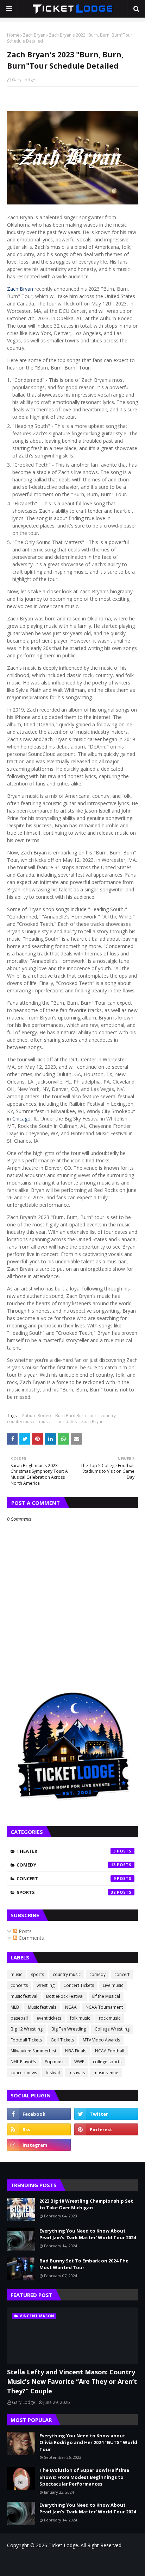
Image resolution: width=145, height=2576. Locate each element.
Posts (24, 1931)
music (45, 1422)
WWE (79, 2062)
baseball (19, 2018)
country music (21, 1422)
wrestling (46, 1985)
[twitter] (106, 2114)
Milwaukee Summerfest (33, 2051)
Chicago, (22, 1119)
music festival (24, 1996)
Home (13, 35)
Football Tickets (26, 2040)
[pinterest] (106, 2129)
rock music (110, 2018)
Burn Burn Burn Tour (76, 1416)
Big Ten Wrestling (69, 2029)
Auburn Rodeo (36, 1416)
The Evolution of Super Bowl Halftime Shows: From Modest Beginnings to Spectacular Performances (84, 2477)
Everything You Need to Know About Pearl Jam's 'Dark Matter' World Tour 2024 (88, 2234)
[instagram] (39, 2145)
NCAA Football (110, 2051)
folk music (80, 2018)
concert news (24, 2073)
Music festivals (42, 2007)
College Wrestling (112, 2029)
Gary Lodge (24, 80)
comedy (66, 1865)
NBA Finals (76, 2051)
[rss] (39, 2129)
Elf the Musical (106, 1996)
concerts (19, 1985)
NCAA (71, 2007)
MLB (15, 2007)
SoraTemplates (52, 2560)
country (108, 1416)
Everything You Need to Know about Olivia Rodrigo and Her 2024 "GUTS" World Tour (88, 2442)
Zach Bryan (34, 35)
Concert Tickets (79, 1985)
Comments (31, 1938)
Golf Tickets (62, 2040)
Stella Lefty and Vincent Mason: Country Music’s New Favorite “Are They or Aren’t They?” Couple (72, 2381)
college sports (107, 2062)
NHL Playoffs (23, 2062)
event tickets (49, 2018)
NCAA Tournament (104, 2007)
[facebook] (39, 2114)
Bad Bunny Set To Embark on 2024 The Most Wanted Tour (84, 2264)
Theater (66, 1851)
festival (53, 2073)
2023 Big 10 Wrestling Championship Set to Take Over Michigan (86, 2204)
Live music (113, 1985)
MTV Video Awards (101, 2040)
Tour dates (66, 1422)
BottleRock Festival (65, 1996)
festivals (77, 2073)
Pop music (55, 2062)
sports (66, 1892)
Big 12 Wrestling (27, 2029)
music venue (106, 2073)
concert (66, 1879)
